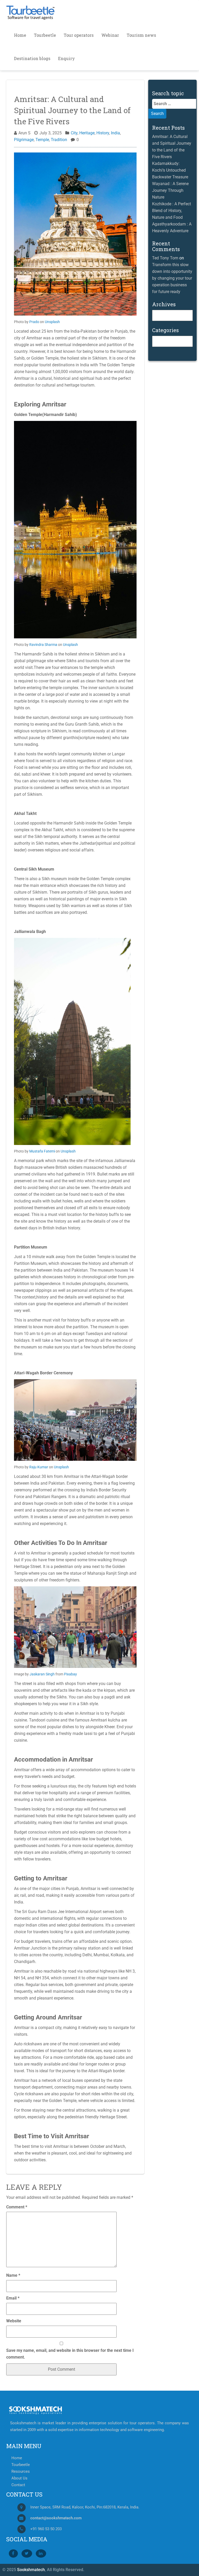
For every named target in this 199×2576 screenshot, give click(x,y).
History (103, 133)
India (115, 133)
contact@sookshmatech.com (56, 2518)
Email (13, 2298)
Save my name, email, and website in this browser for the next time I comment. (70, 2354)
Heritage (87, 133)
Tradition (59, 140)
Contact (18, 2485)
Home (20, 35)
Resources (21, 2472)
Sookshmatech (31, 2570)
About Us (19, 2478)
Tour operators (79, 35)
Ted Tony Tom (165, 258)
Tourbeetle (45, 35)
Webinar (110, 35)
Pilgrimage (24, 140)
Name (13, 2275)
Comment (17, 2207)
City (74, 133)
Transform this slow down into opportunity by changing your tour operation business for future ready (172, 278)
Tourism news (141, 35)
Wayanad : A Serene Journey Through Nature (170, 190)
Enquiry (66, 58)
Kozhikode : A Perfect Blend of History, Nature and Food (172, 211)
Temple (42, 140)
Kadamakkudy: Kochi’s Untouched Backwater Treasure (170, 170)
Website (14, 2321)
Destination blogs (32, 58)
